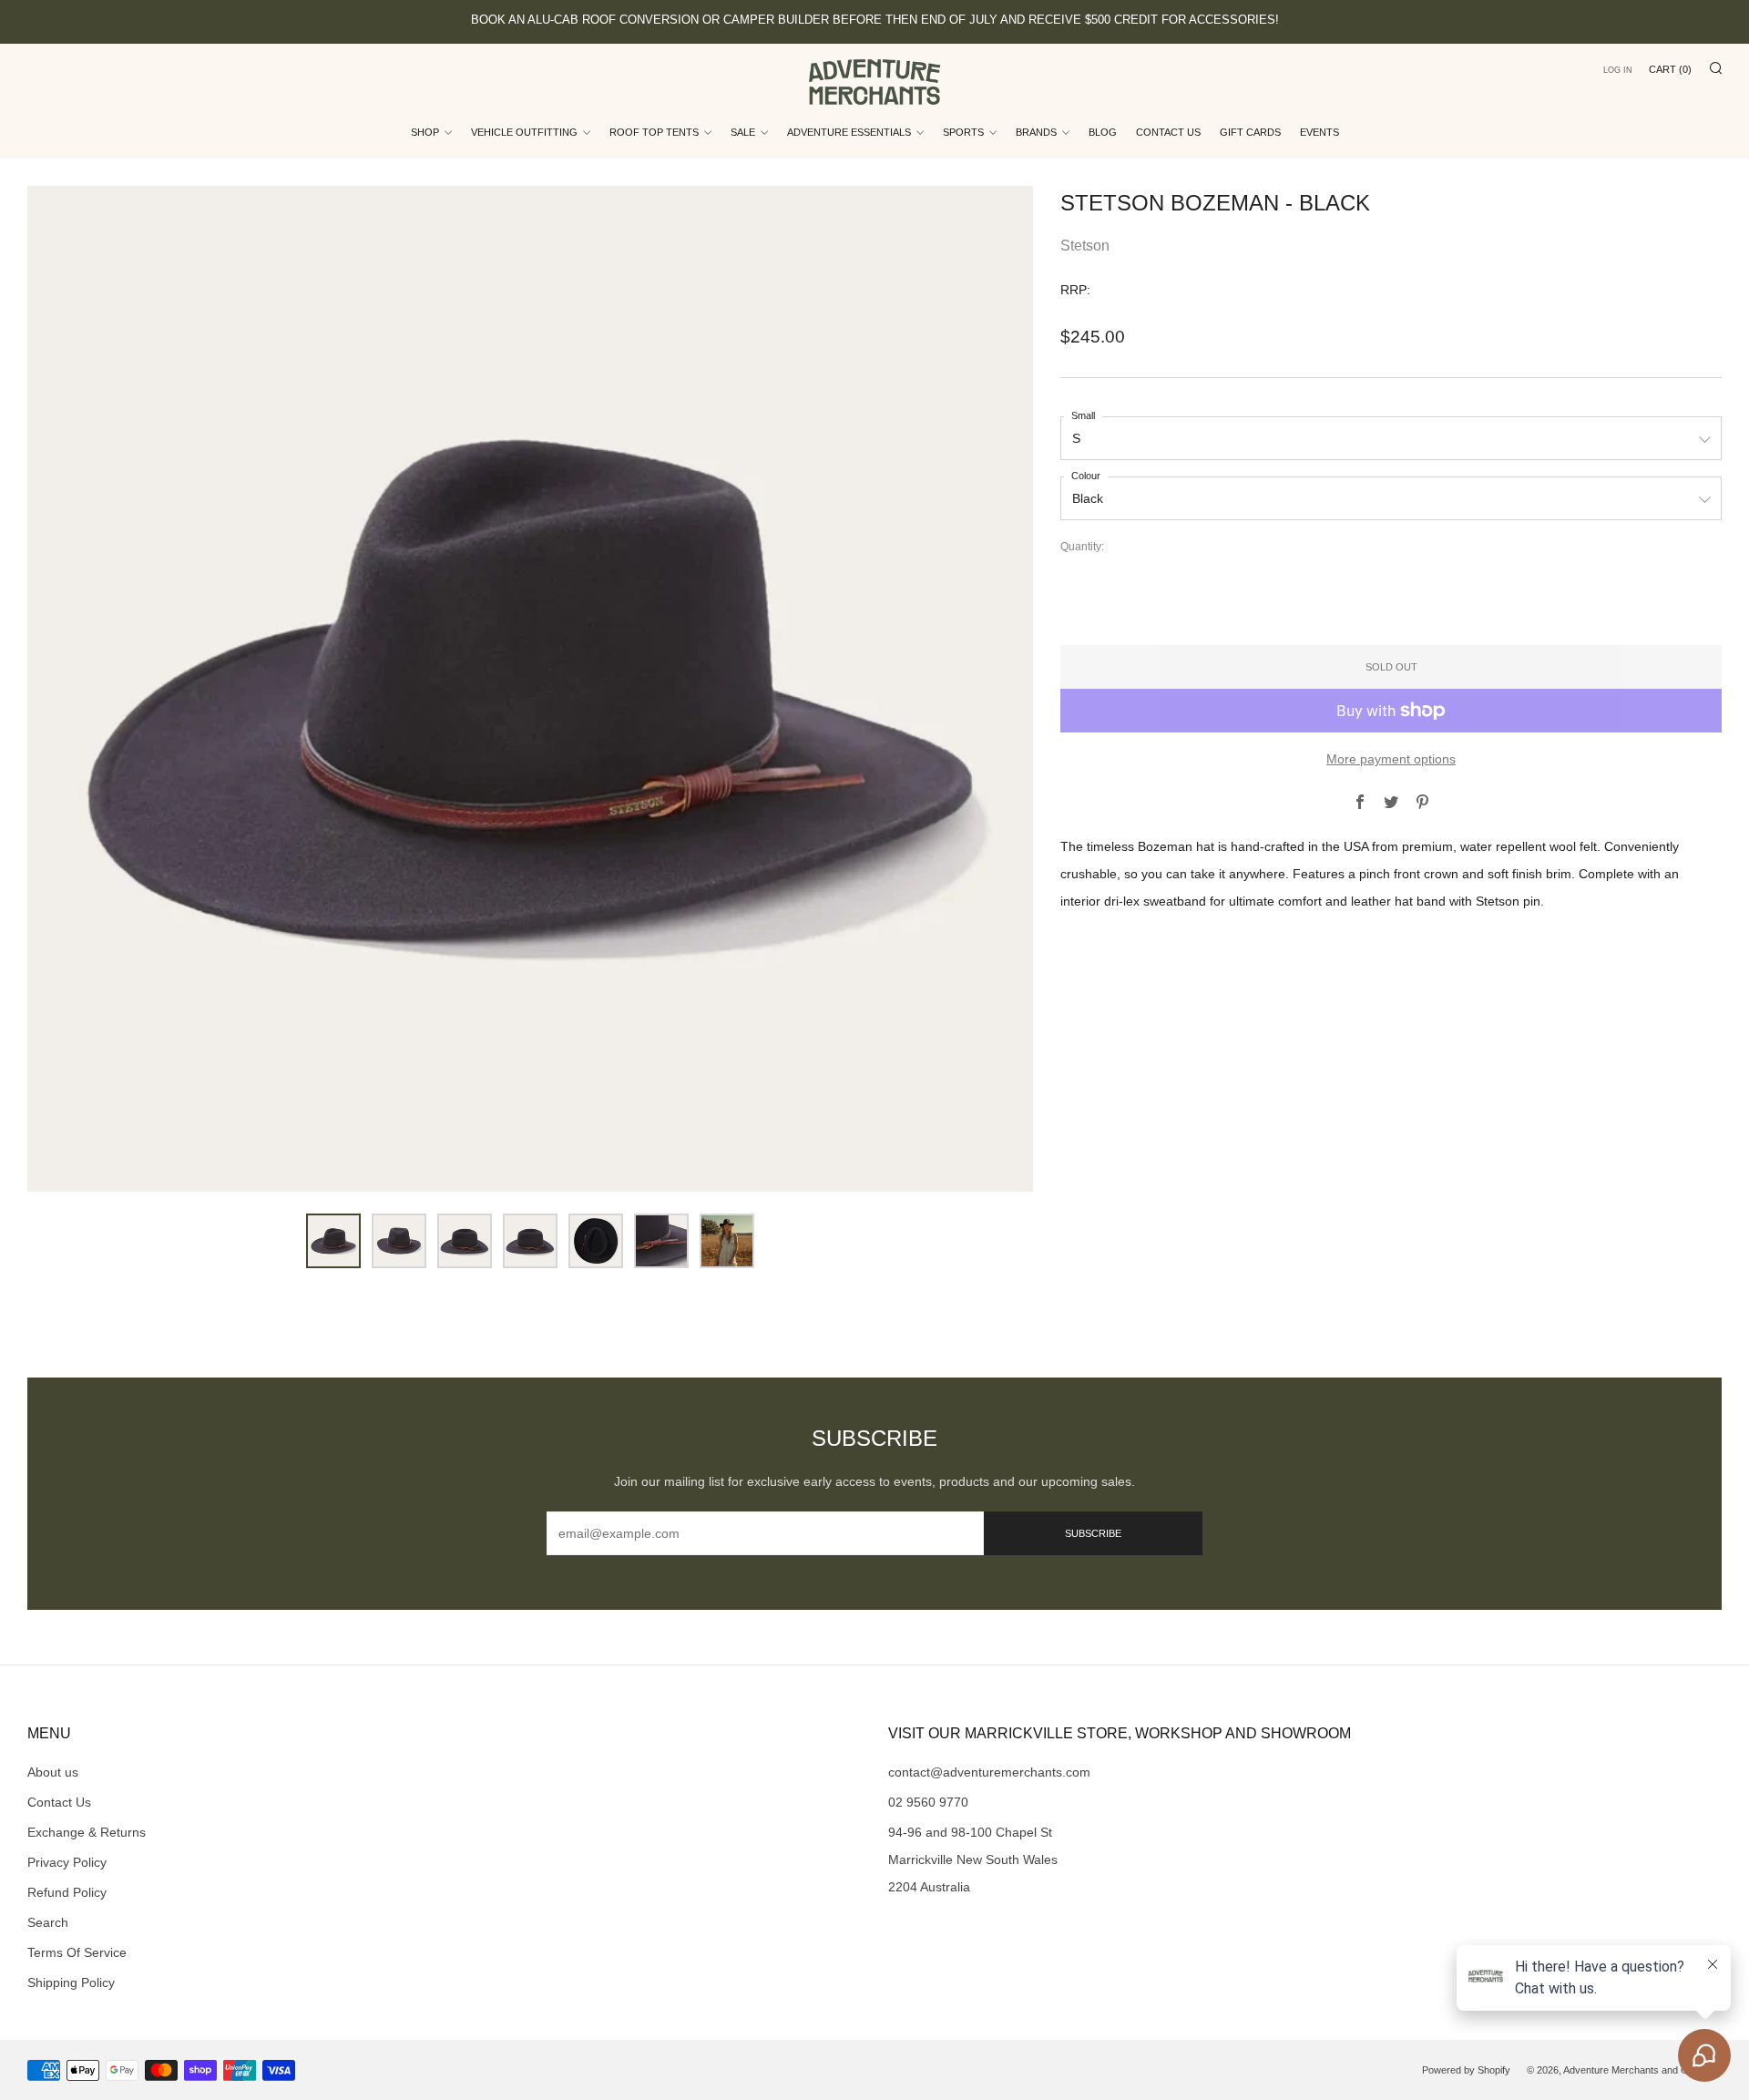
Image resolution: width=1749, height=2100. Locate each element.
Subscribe (1093, 1533)
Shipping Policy (71, 1982)
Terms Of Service (77, 1952)
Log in (1618, 70)
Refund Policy (67, 1892)
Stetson (1085, 246)
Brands (1036, 132)
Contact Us (1168, 132)
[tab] (333, 1241)
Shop (425, 132)
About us (53, 1772)
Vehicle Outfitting (524, 132)
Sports (963, 132)
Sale (743, 132)
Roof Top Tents (654, 132)
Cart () (1670, 69)
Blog (1103, 132)
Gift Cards (1250, 132)
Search (48, 1922)
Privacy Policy (67, 1862)
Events (1319, 132)
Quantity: (1082, 548)
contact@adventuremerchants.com (989, 1772)
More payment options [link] (1391, 759)
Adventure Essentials (849, 132)
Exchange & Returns (87, 1832)
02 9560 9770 (928, 1802)
